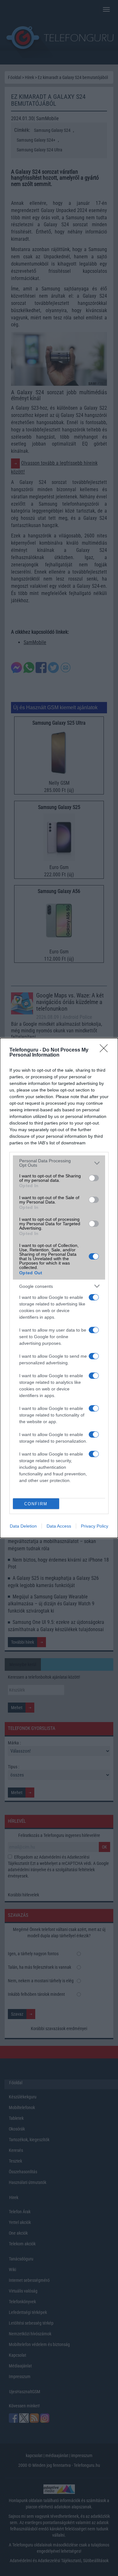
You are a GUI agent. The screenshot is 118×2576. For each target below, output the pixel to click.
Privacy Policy (95, 1526)
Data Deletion (23, 1526)
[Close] (106, 1050)
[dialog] (59, 1288)
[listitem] (59, 1163)
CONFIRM (36, 1504)
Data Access (59, 1526)
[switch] (94, 1178)
